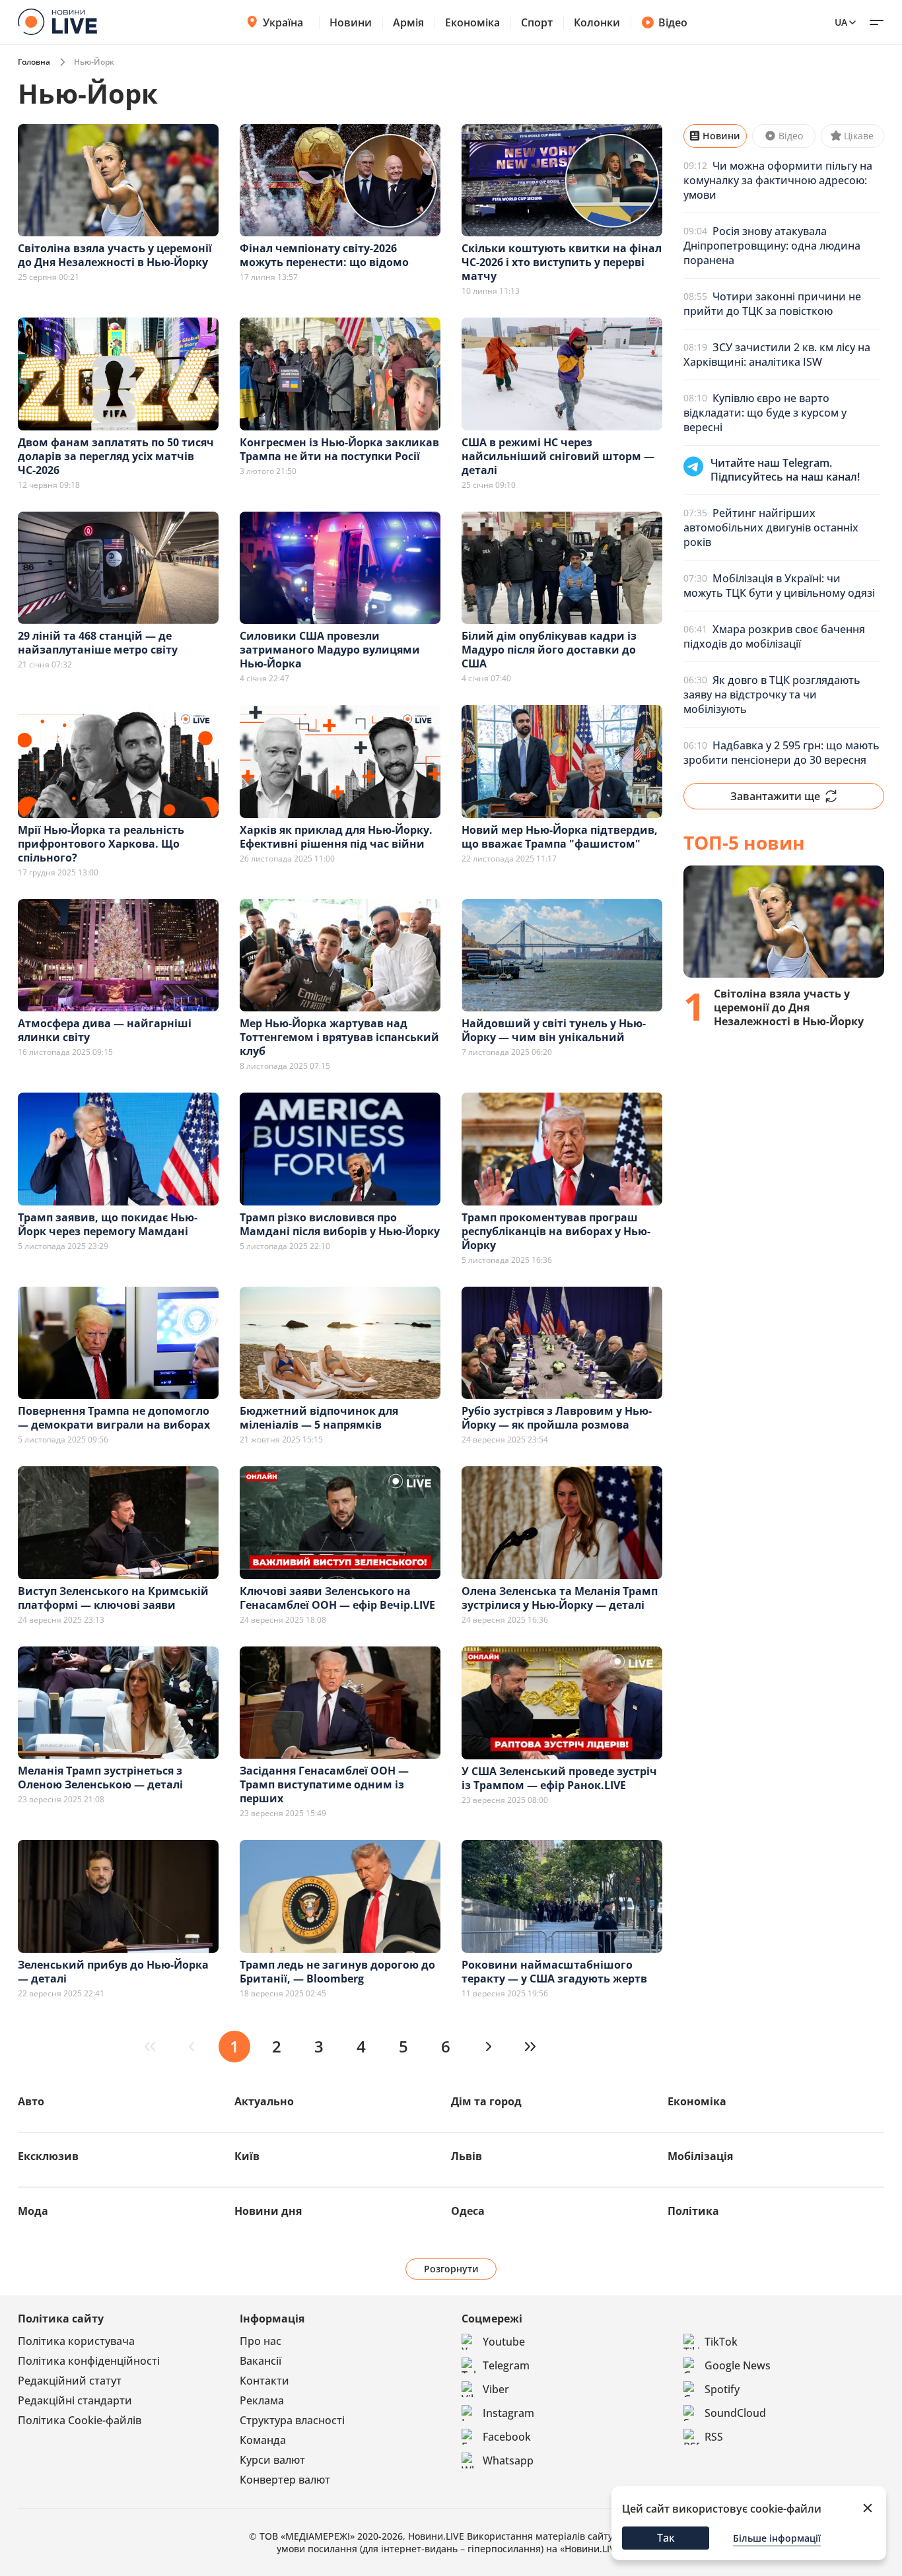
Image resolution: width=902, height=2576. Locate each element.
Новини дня (268, 2211)
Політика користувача (76, 2341)
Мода (33, 2211)
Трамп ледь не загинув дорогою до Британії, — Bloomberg (337, 1972)
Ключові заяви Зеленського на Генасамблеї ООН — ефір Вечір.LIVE (337, 1598)
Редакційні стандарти (75, 2400)
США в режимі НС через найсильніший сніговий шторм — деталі (558, 456)
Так (666, 2538)
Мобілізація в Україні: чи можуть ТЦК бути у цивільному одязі (779, 586)
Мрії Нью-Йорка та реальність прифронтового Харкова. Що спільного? (101, 844)
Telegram (506, 2365)
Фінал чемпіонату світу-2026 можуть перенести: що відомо (324, 255)
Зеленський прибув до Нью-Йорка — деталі (113, 1972)
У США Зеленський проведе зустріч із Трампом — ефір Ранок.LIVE (559, 1778)
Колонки (597, 22)
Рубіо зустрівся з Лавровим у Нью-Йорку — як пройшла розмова (557, 1418)
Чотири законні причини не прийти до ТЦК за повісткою (772, 304)
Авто (31, 2101)
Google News (738, 2365)
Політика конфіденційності (89, 2361)
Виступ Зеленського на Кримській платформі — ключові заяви (113, 1598)
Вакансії (260, 2361)
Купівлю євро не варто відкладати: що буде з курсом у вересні (765, 413)
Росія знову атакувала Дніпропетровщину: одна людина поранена (772, 246)
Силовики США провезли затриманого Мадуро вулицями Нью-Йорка (330, 650)
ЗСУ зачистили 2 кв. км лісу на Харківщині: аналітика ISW (777, 355)
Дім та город (486, 2101)
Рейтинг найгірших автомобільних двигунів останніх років (771, 527)
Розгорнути (451, 2269)
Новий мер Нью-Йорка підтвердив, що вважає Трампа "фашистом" (560, 837)
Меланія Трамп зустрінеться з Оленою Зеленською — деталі (100, 1778)
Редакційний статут (70, 2381)
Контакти (264, 2381)
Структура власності (292, 2420)
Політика (693, 2211)
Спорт (537, 22)
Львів (467, 2156)
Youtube (504, 2342)
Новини (351, 22)
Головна (34, 62)
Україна (283, 22)
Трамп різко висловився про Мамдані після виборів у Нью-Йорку (340, 1224)
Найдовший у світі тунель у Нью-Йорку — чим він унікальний (554, 1030)
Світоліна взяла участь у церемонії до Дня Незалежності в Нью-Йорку (115, 255)
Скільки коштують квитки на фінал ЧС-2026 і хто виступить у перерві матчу (562, 262)
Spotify (722, 2389)
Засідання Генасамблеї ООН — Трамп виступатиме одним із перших (324, 1784)
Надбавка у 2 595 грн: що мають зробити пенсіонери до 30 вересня (781, 753)
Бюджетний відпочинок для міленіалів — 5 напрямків (319, 1418)
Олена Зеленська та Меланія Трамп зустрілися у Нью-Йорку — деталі (560, 1598)
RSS (714, 2437)
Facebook (507, 2437)
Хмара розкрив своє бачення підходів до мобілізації (774, 636)
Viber (496, 2389)
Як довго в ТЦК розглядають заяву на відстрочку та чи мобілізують (772, 695)
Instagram (508, 2413)
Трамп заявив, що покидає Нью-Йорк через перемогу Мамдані (108, 1224)
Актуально (264, 2101)
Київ (247, 2156)
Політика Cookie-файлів (80, 2420)
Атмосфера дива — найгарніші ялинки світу (105, 1030)
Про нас (260, 2341)
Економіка (472, 22)
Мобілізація (700, 2156)
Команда (263, 2440)
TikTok (721, 2342)
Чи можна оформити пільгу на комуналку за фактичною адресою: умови (778, 180)
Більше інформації (777, 2538)
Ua (841, 22)
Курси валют (272, 2460)
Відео (673, 22)
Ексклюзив (48, 2156)
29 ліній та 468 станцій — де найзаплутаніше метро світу (98, 643)
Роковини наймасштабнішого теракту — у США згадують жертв (554, 1972)
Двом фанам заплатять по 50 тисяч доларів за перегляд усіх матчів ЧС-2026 (116, 456)
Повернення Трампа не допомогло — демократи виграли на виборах (114, 1418)
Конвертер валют (285, 2480)
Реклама (262, 2400)
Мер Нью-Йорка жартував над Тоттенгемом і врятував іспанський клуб (339, 1037)
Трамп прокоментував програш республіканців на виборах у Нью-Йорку (556, 1231)
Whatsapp (508, 2460)
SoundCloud (735, 2413)
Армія (408, 22)
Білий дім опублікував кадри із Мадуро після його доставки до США (549, 650)
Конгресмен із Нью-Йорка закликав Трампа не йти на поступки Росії (339, 449)
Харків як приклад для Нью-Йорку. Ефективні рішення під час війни (336, 837)
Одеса (468, 2211)
